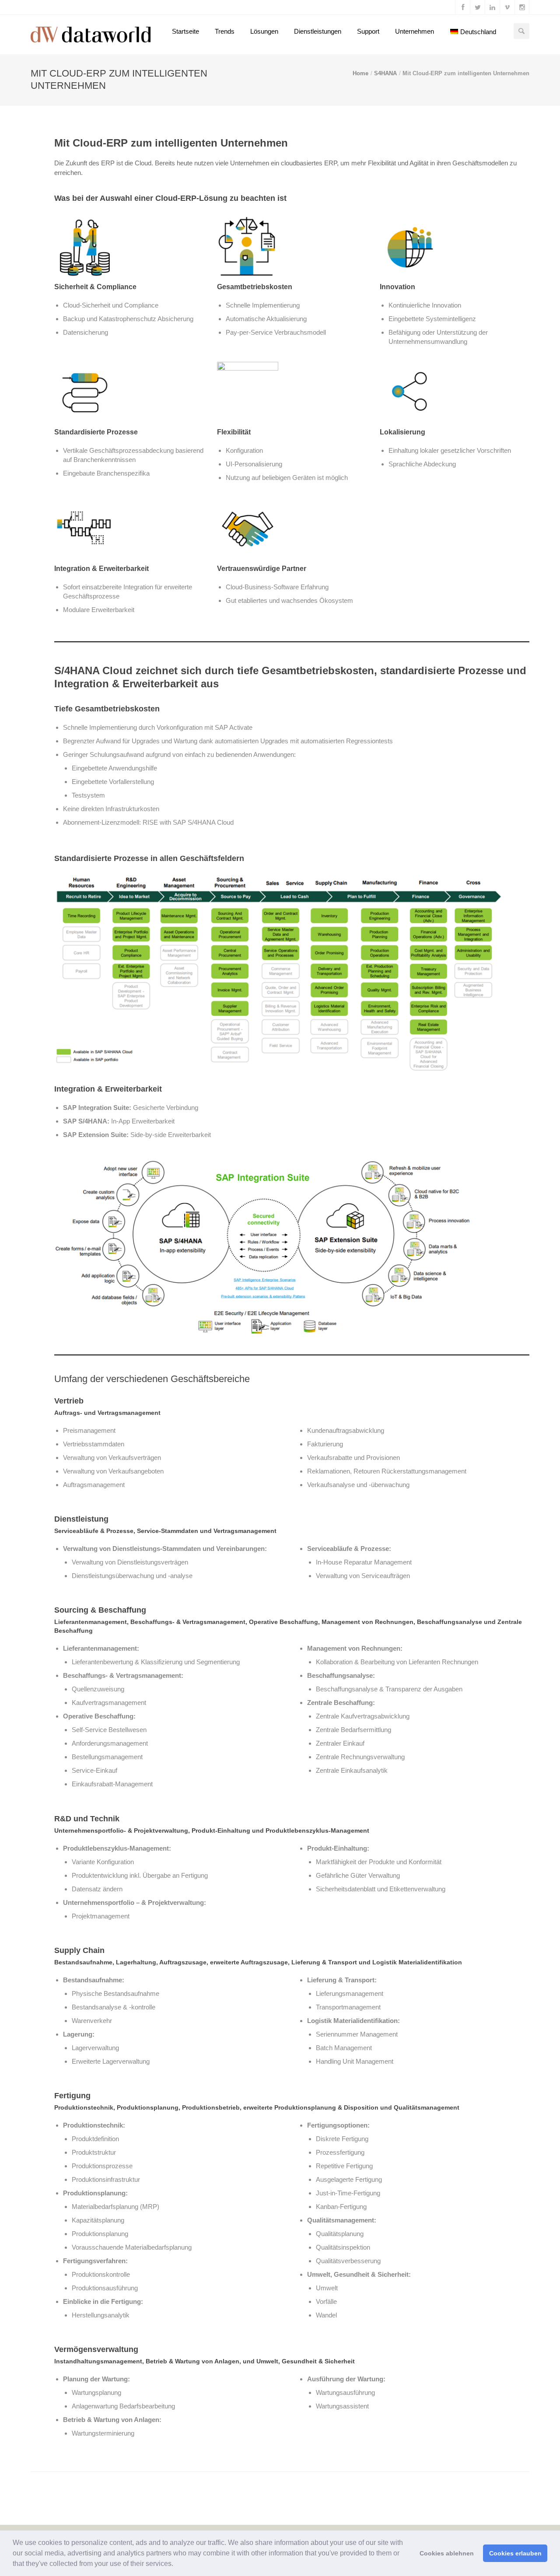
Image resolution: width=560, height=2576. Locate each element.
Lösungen (264, 31)
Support (368, 31)
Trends (225, 31)
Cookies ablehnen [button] (447, 2553)
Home (360, 73)
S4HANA (385, 73)
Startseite (185, 31)
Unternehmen (415, 31)
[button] (176, 2565)
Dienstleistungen (318, 31)
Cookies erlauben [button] (515, 2553)
